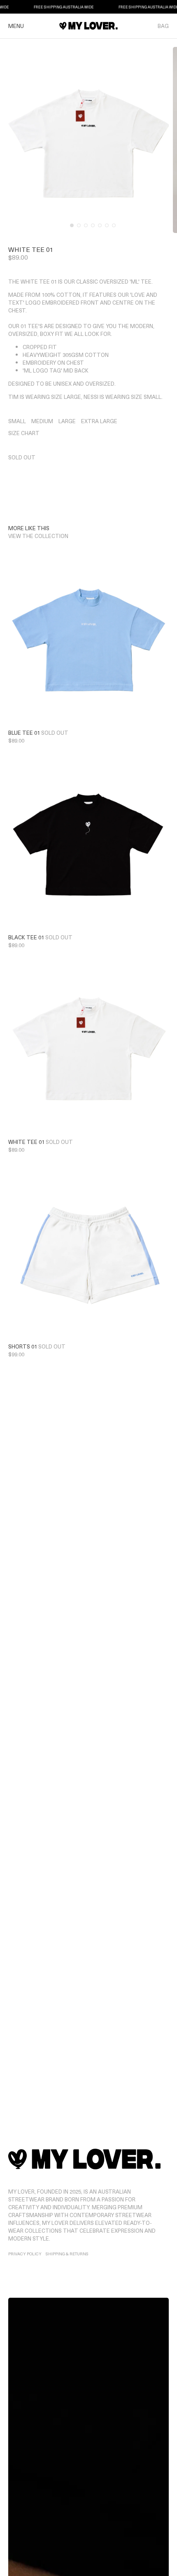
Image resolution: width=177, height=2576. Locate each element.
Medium (42, 421)
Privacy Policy (25, 2253)
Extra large (99, 421)
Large (67, 421)
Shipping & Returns (67, 2253)
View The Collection (38, 536)
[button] (72, 225)
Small (17, 421)
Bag (163, 26)
